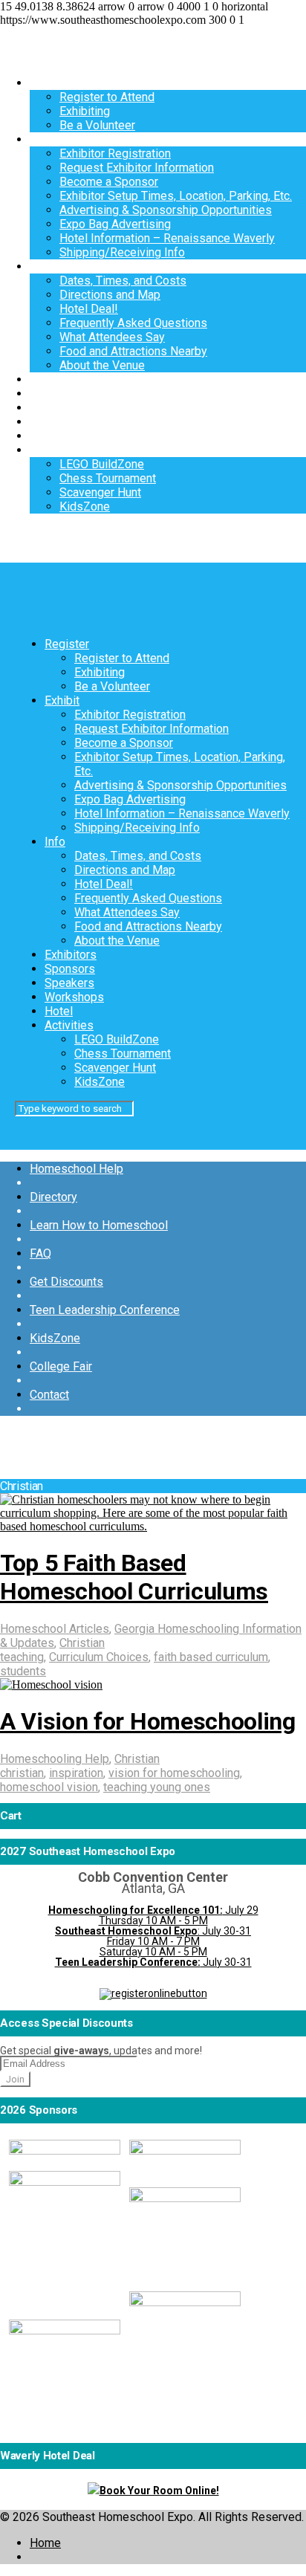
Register (52, 83)
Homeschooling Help (55, 1759)
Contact (49, 1395)
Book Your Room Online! (159, 2491)
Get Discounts (66, 1282)
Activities (54, 450)
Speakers (55, 408)
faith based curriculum (211, 1657)
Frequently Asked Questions (133, 323)
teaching (22, 1657)
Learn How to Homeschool (99, 1225)
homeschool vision (49, 1787)
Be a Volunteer (97, 125)
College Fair (61, 1366)
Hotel (44, 436)
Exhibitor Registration (115, 153)
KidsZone (85, 507)
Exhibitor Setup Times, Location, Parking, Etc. (176, 196)
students (23, 1671)
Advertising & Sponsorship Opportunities (166, 210)
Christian (82, 1643)
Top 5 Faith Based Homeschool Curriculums (134, 1577)
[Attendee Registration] (153, 1993)
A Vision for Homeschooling (148, 1721)
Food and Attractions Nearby (133, 351)
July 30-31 (153, 1962)
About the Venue (102, 365)
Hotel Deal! (89, 309)
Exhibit (47, 139)
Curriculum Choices (99, 1657)
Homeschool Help (76, 1169)
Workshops (59, 422)
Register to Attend (107, 97)
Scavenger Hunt (100, 492)
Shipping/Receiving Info (122, 252)
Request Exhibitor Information (137, 168)
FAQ (40, 1253)
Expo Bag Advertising (115, 224)
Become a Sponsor (109, 182)
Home (45, 2543)
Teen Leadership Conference (105, 1310)
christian (22, 1773)
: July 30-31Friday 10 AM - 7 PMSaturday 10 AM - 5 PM (153, 1941)
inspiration (76, 1773)
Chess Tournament (108, 478)
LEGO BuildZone (102, 464)
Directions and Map (110, 295)
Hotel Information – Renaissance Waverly (167, 238)
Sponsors (55, 394)
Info (40, 266)
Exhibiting (85, 111)
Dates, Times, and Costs (123, 281)
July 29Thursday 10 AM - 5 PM (153, 1915)
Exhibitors (56, 379)
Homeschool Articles (55, 1629)
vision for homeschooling (174, 1773)
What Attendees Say (112, 337)
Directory (53, 1197)
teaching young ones (157, 1787)
